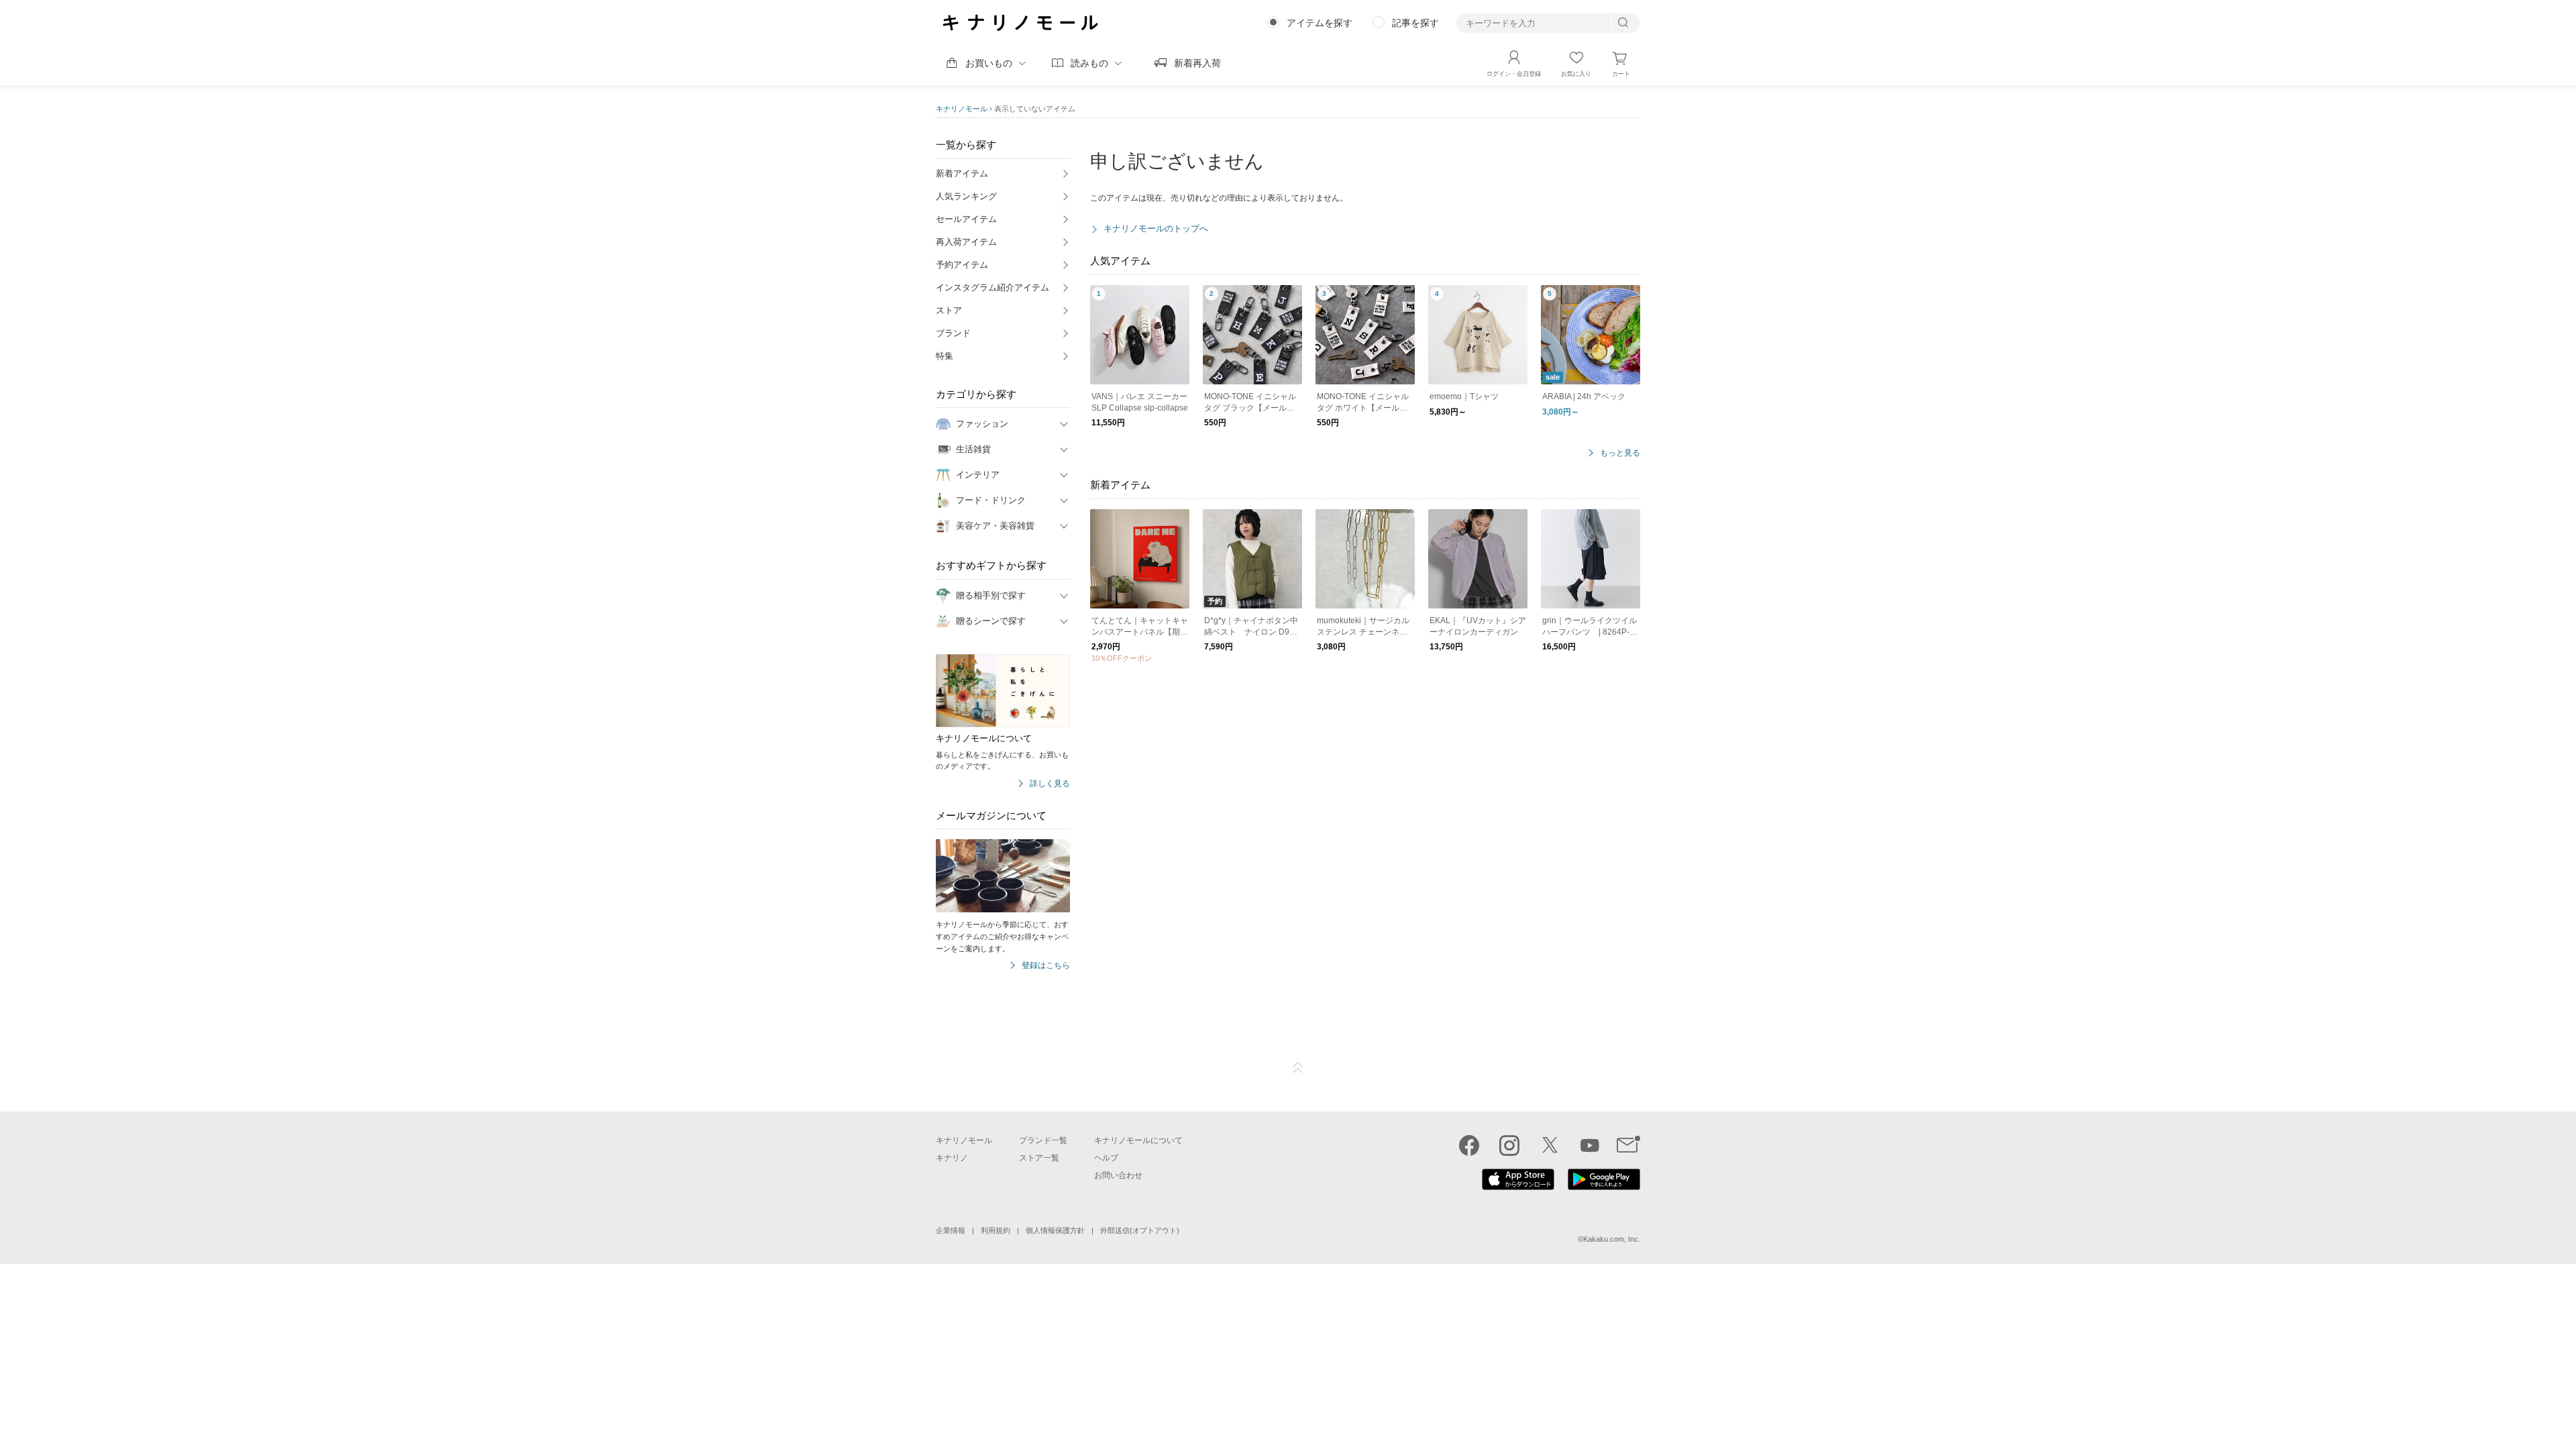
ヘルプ (1106, 1158)
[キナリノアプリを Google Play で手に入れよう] (1604, 1187)
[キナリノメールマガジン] (1628, 1145)
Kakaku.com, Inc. (1612, 1239)
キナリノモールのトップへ (1156, 228)
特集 (945, 356)
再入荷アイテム (966, 242)
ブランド (953, 333)
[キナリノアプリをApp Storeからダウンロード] (1518, 1187)
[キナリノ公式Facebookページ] (1469, 1145)
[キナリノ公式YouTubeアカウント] (1590, 1145)
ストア (949, 310)
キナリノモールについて (1138, 1140)
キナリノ (952, 1158)
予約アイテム (962, 265)
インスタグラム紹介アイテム (992, 287)
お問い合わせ (1118, 1175)
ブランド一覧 (1043, 1140)
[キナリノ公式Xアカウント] (1550, 1145)
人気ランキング (966, 196)
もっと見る (1620, 453)
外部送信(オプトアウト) (1140, 1230)
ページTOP (1298, 1068)
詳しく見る (1050, 784)
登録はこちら (1046, 966)
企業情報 (951, 1230)
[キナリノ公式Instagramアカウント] (1509, 1145)
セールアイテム (966, 219)
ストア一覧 (1039, 1158)
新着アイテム (962, 173)
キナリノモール (962, 109)
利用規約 (996, 1230)
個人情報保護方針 (1055, 1230)
